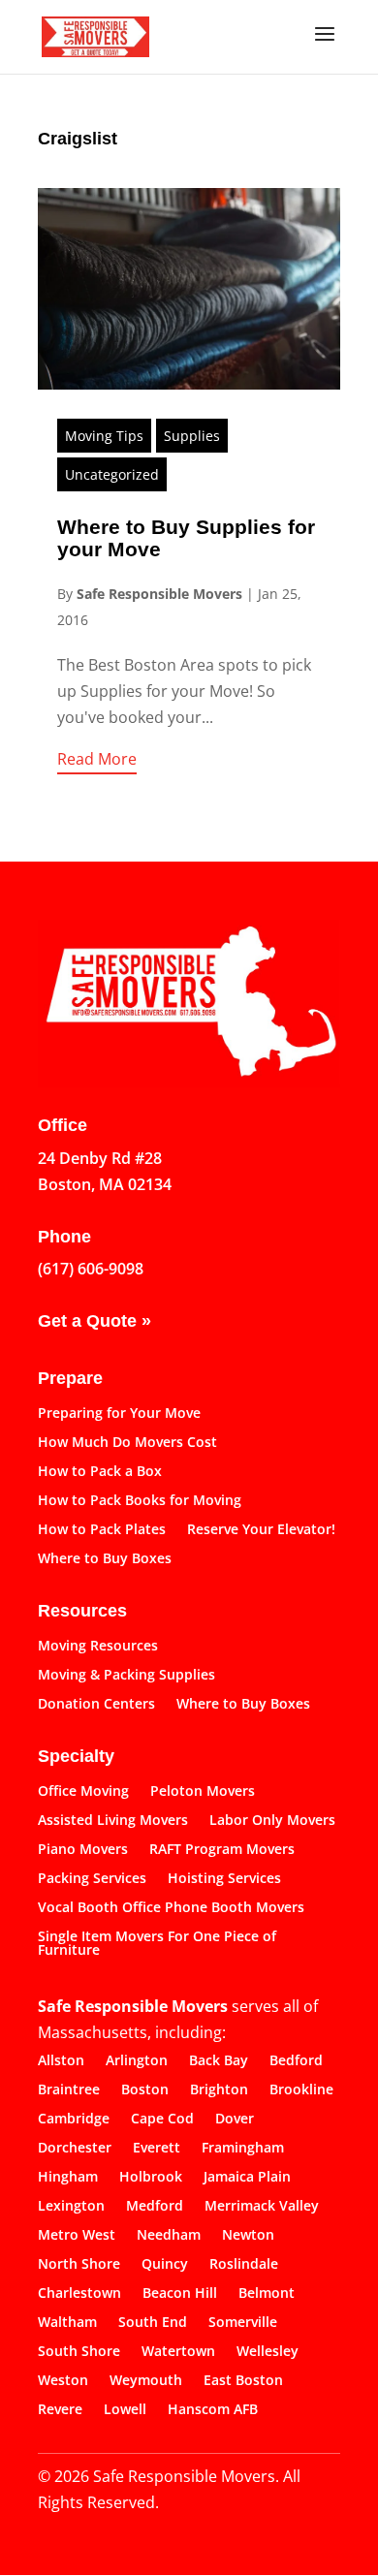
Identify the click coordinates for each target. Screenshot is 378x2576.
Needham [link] (169, 2236)
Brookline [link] (301, 2090)
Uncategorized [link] (112, 474)
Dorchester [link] (75, 2149)
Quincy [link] (165, 2265)
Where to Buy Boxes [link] (105, 1559)
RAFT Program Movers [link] (222, 1850)
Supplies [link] (192, 436)
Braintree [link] (69, 2090)
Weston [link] (63, 2381)
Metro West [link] (77, 2236)
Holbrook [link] (151, 2178)
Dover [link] (235, 2120)
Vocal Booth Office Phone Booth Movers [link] (171, 1908)
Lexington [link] (71, 2207)
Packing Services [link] (92, 1879)
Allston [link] (61, 2061)
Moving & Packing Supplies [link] (126, 1676)
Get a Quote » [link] (94, 1321)
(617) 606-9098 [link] (91, 1269)
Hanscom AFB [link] (213, 2410)
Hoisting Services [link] (224, 1879)
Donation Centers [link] (96, 1705)
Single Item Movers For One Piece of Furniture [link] (157, 1944)
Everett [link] (157, 2149)
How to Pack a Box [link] (100, 1472)
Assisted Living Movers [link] (113, 1821)
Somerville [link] (243, 2323)
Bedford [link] (296, 2061)
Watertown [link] (178, 2352)
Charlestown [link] (79, 2294)
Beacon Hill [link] (180, 2294)
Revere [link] (60, 2410)
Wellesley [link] (268, 2352)
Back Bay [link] (219, 2061)
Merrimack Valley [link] (262, 2207)
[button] (325, 47)
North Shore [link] (79, 2265)
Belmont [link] (267, 2294)
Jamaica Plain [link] (247, 2178)
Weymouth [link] (146, 2381)
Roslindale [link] (244, 2265)
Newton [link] (248, 2236)
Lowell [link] (125, 2410)
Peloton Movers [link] (203, 1792)
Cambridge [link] (74, 2120)
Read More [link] (97, 759)
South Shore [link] (79, 2352)
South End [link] (153, 2323)
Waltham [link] (67, 2323)
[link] (95, 35)
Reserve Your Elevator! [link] (261, 1530)
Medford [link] (155, 2207)
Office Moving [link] (83, 1792)
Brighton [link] (219, 2090)
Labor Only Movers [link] (272, 1821)
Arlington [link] (137, 2061)
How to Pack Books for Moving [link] (140, 1501)
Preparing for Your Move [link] (119, 1414)
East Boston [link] (243, 2381)
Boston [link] (145, 2090)
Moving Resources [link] (98, 1647)
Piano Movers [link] (83, 1850)
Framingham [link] (243, 2149)
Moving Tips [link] (104, 436)
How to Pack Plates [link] (102, 1530)
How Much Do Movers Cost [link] (127, 1443)
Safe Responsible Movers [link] (159, 594)
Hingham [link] (68, 2178)
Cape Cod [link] (162, 2120)
